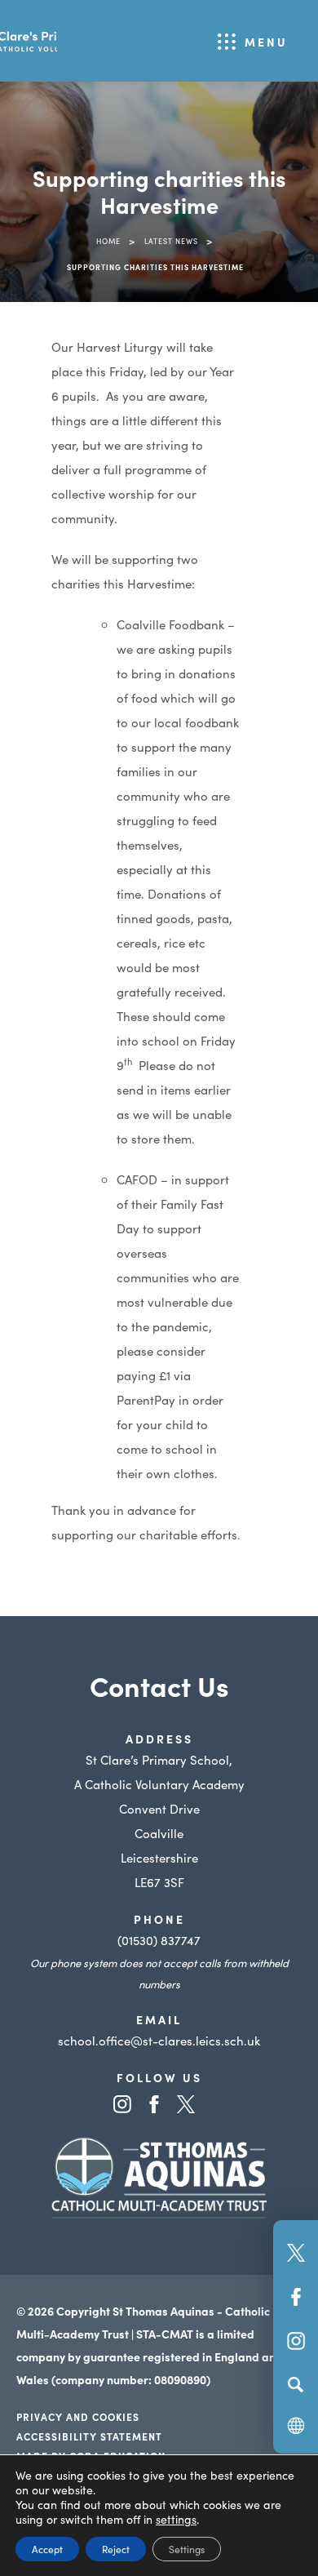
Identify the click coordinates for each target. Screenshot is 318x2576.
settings (176, 2519)
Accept (47, 2549)
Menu (266, 42)
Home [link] (108, 241)
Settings (187, 2549)
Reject (116, 2549)
